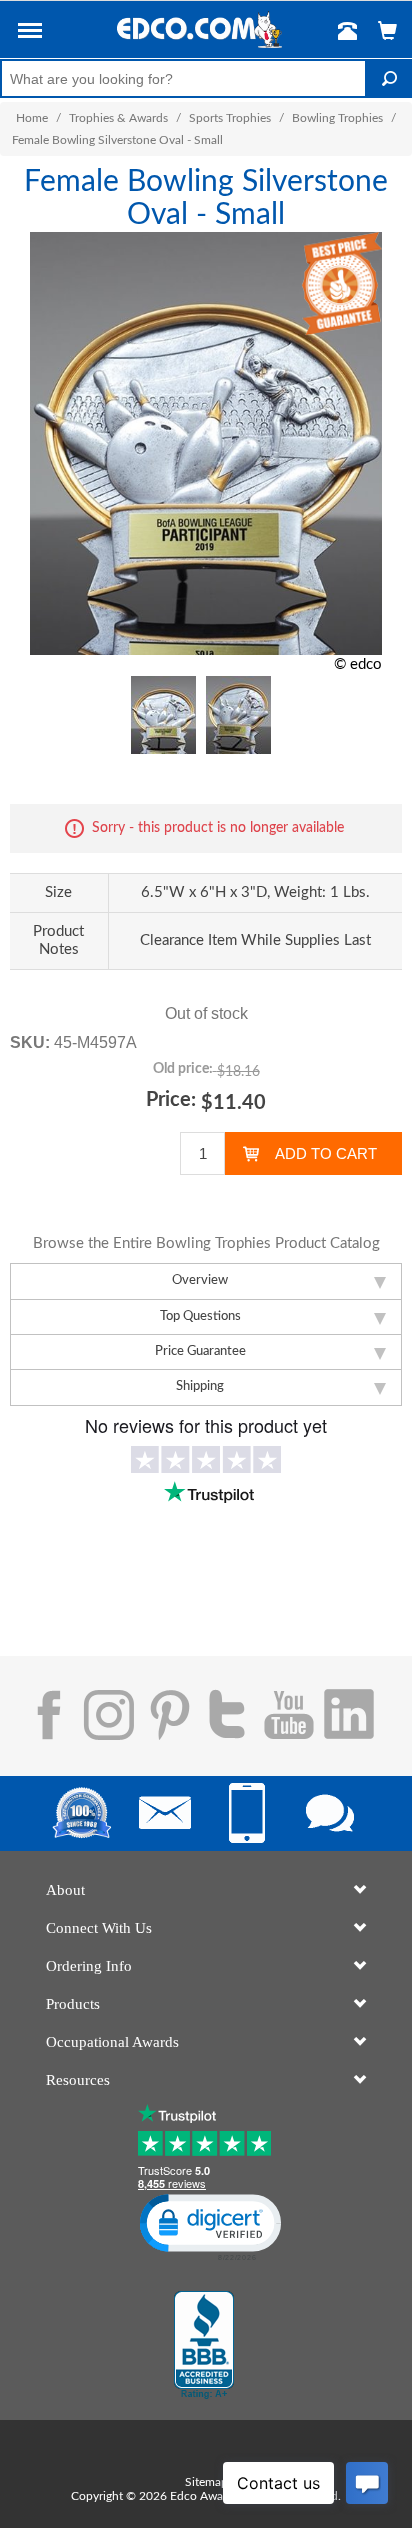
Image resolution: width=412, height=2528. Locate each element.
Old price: (183, 1069)
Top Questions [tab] (200, 1316)
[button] (30, 34)
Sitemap (206, 2482)
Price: (171, 1100)
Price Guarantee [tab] (200, 1351)
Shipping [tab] (200, 1386)
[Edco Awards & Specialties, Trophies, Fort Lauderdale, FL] (204, 2345)
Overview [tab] (200, 1280)
